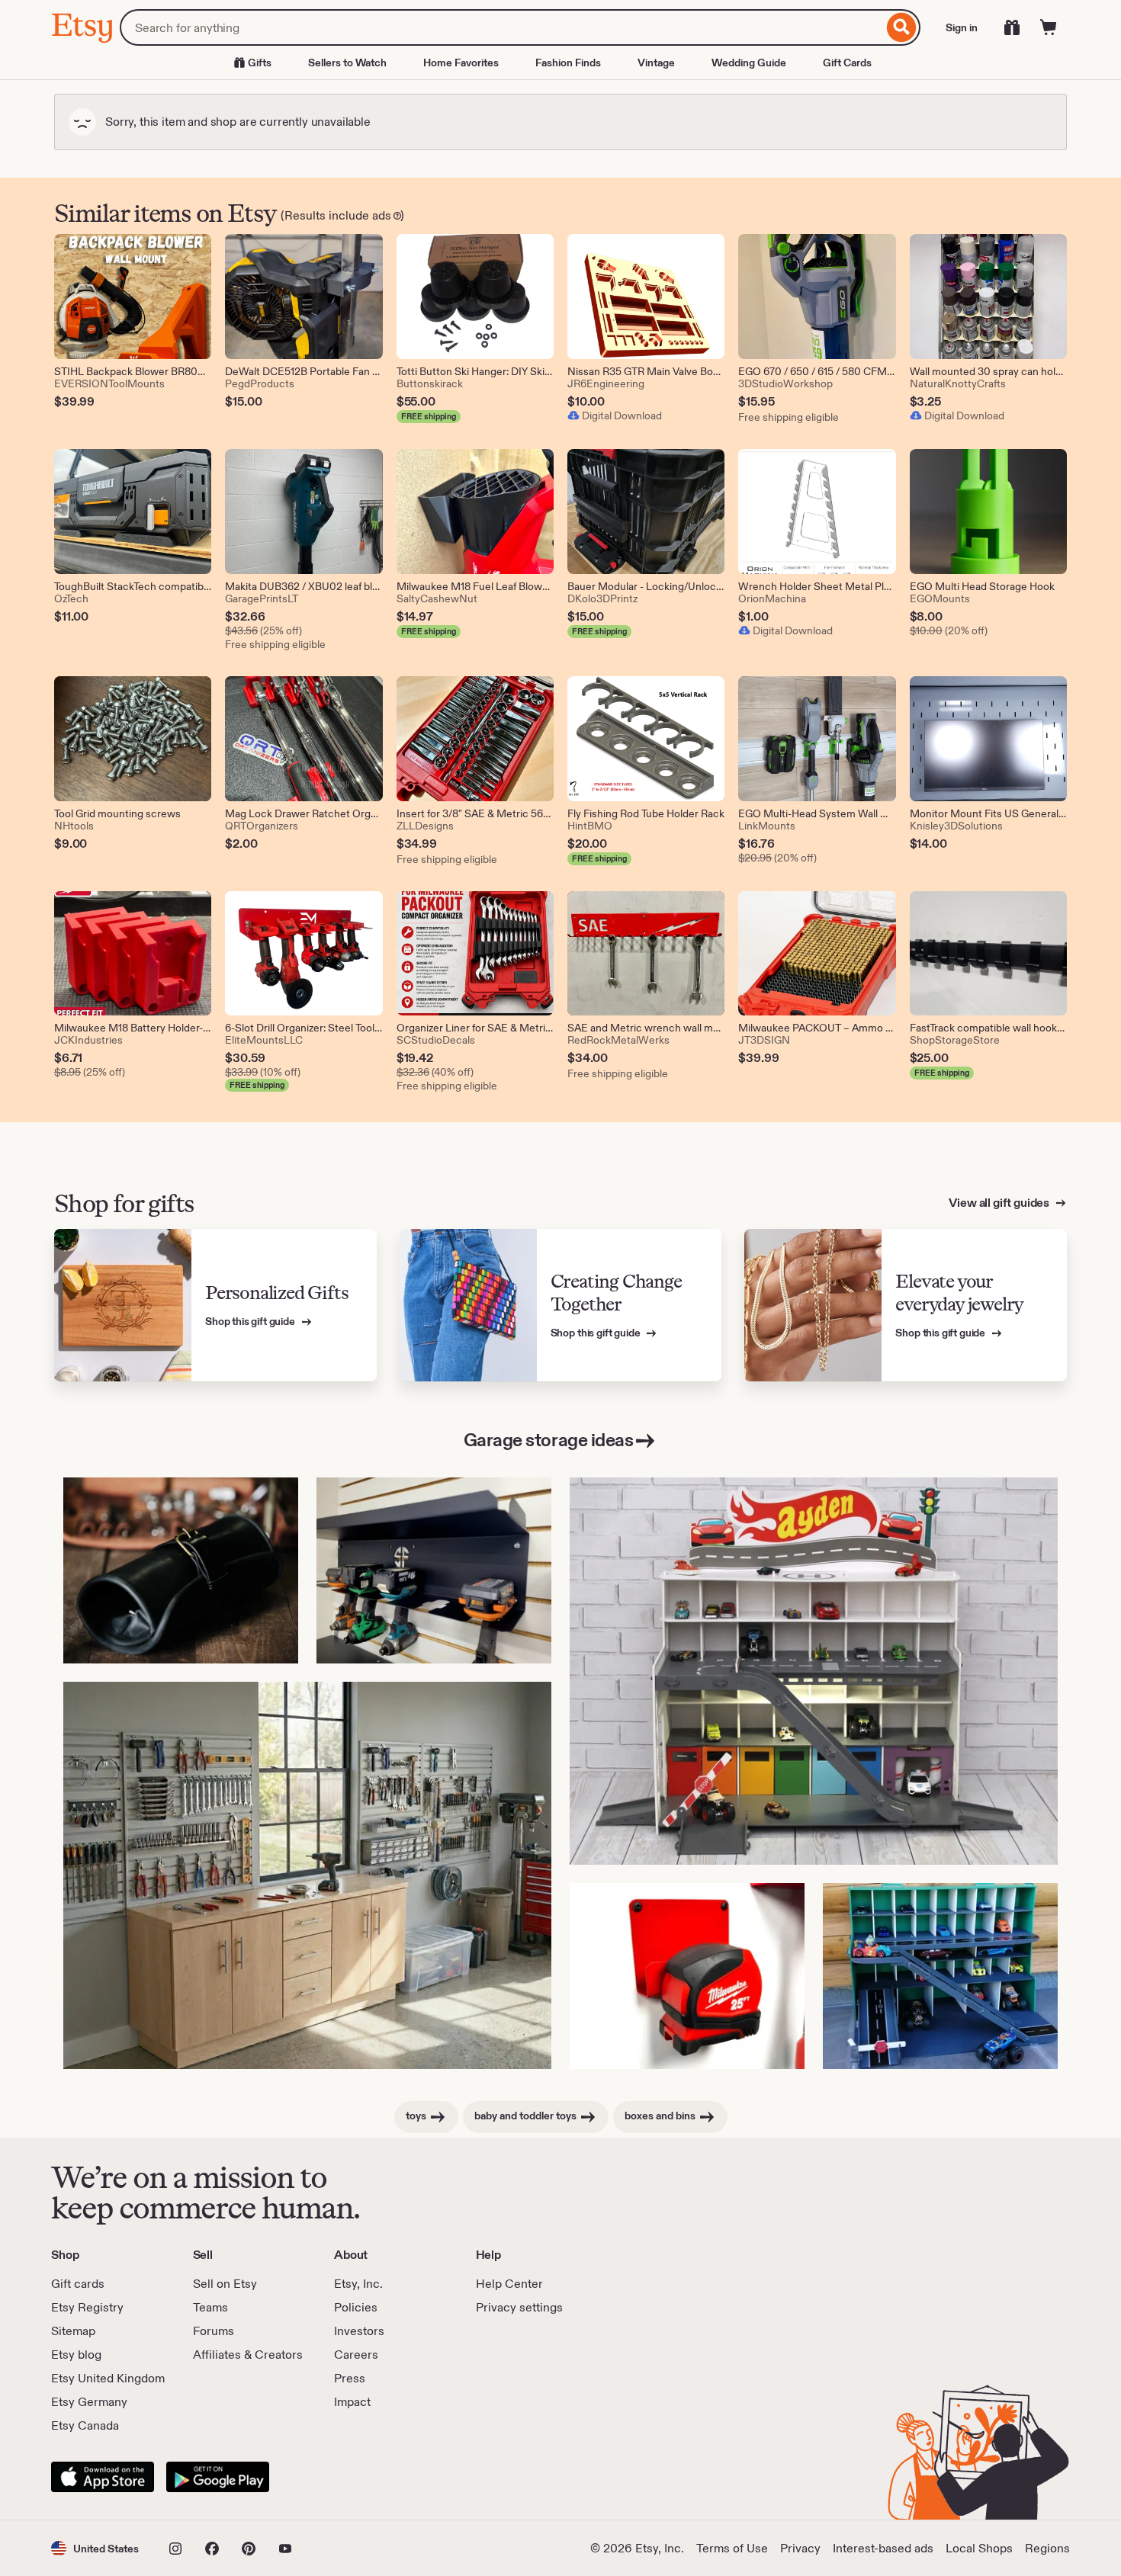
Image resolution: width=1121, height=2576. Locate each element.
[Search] (902, 27)
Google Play (218, 2477)
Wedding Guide (749, 63)
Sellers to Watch (347, 63)
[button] (95, 2548)
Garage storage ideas (548, 1440)
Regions (1047, 2548)
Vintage (656, 63)
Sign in (962, 27)
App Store (103, 2477)
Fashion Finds (568, 63)
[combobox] (501, 27)
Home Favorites (461, 63)
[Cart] (1049, 27)
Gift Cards (847, 63)
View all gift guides (1000, 1203)
